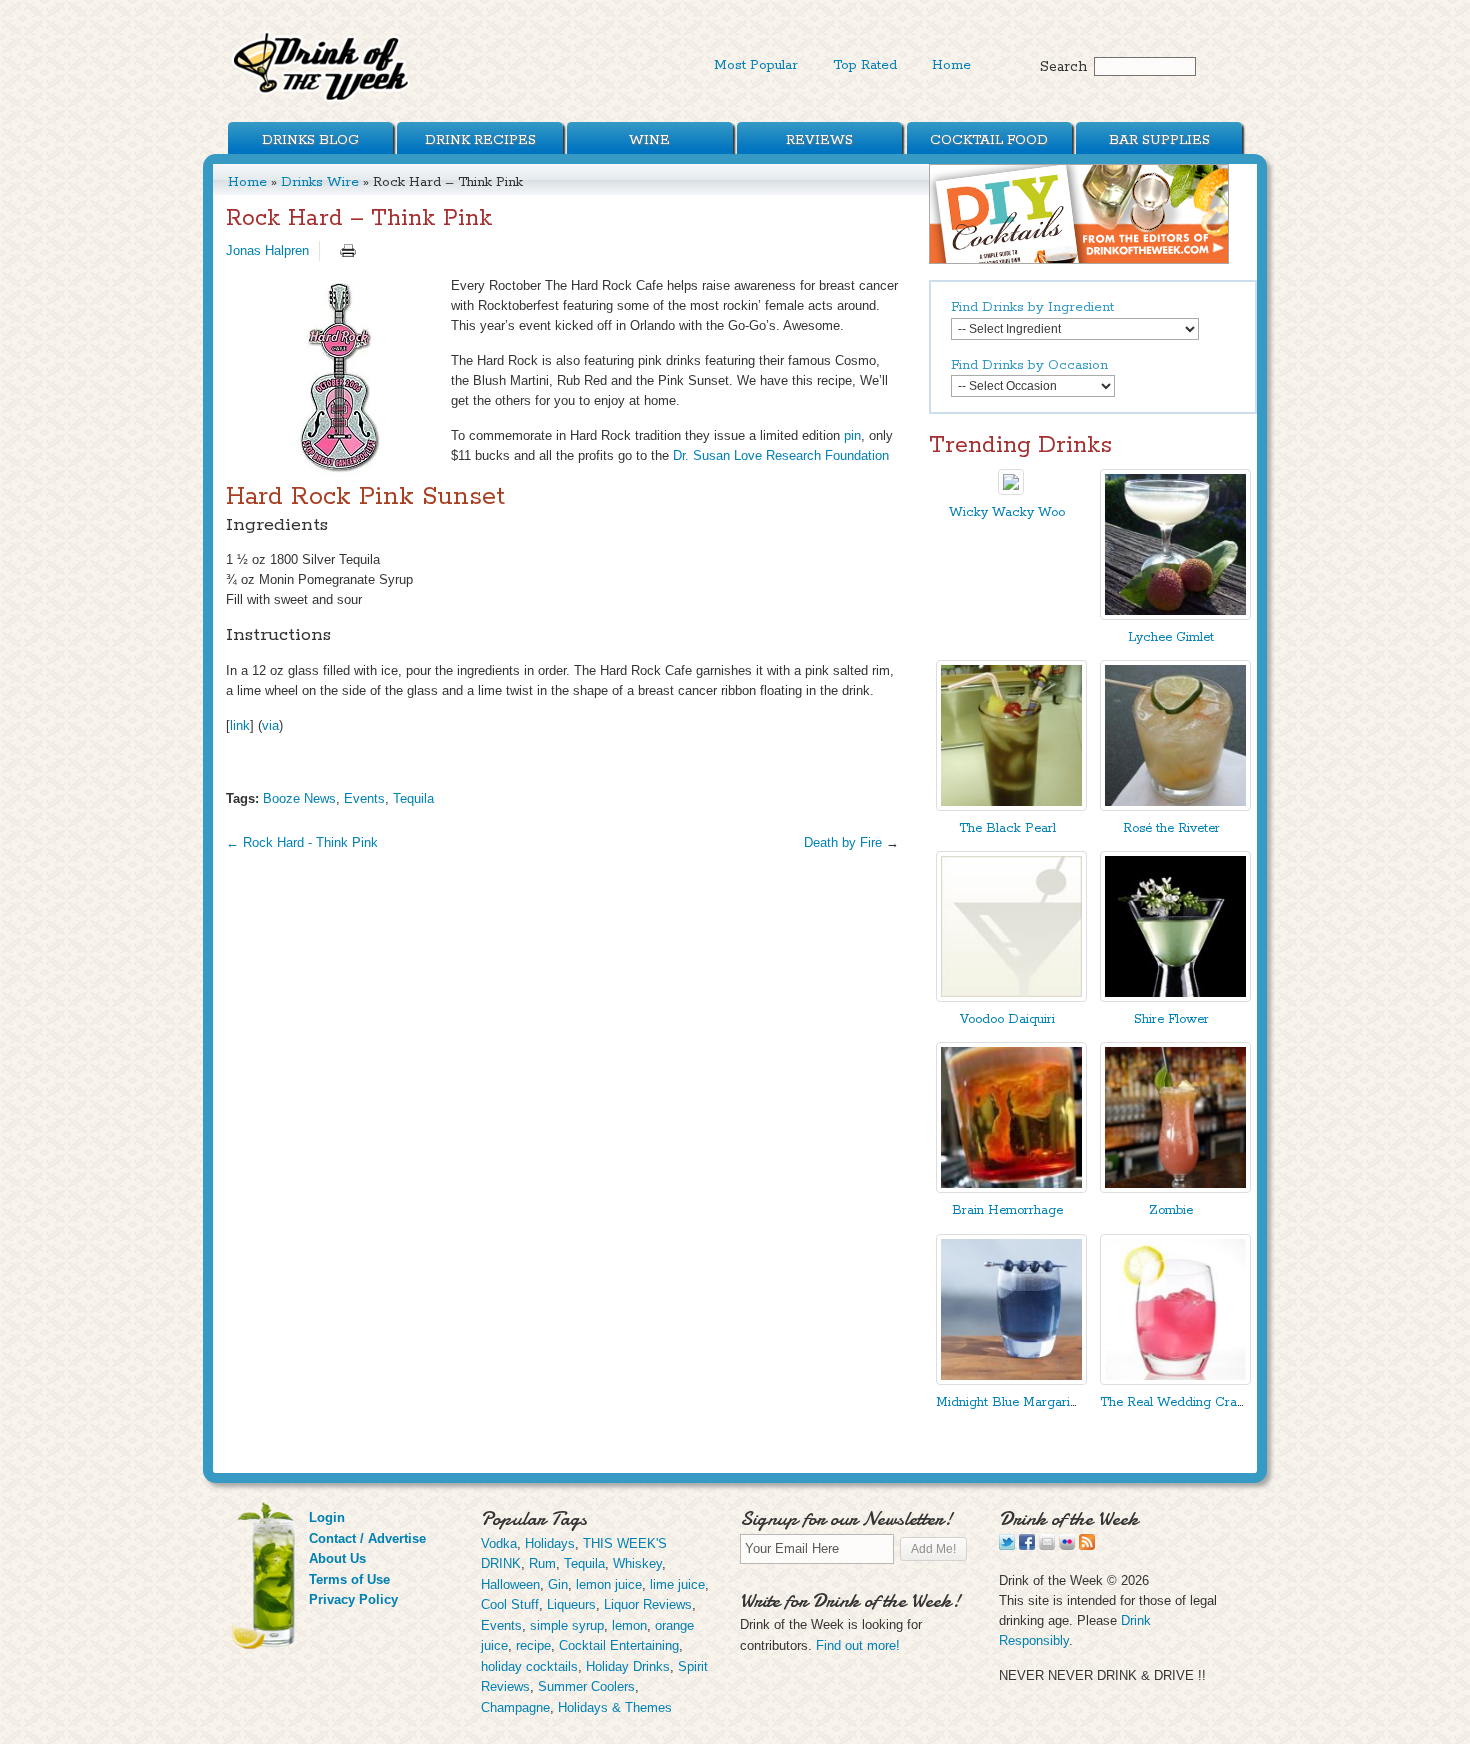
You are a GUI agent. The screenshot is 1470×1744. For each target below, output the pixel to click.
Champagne (515, 1707)
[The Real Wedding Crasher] (1175, 1380)
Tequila (413, 798)
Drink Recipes (480, 140)
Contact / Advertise (367, 1538)
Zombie (1171, 1210)
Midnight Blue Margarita (1008, 1402)
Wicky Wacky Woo (1007, 512)
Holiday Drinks (628, 1666)
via (270, 725)
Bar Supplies (1159, 140)
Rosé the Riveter (1171, 828)
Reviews (819, 140)
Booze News (299, 798)
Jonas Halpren (267, 250)
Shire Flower (1171, 1019)
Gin (558, 1584)
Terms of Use (349, 1579)
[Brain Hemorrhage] (1011, 1188)
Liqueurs (571, 1604)
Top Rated (865, 65)
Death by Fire (843, 842)
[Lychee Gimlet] (1175, 615)
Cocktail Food (989, 140)
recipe (533, 1645)
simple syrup (567, 1625)
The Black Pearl (1007, 828)
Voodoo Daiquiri (1007, 1019)
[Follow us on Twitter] (1007, 1545)
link (240, 725)
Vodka (499, 1543)
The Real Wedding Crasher (1181, 1402)
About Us (337, 1558)
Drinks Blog (310, 140)
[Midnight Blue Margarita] (1011, 1380)
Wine (649, 140)
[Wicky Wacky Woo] (1011, 490)
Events (364, 798)
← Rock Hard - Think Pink (302, 842)
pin (852, 435)
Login (327, 1517)
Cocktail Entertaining (619, 1645)
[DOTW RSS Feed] (1087, 1545)
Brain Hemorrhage (1007, 1210)
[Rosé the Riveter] (1175, 806)
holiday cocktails (529, 1666)
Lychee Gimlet (1171, 637)
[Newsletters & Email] (1047, 1545)
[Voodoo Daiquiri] (1011, 997)
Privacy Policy (353, 1599)
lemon (629, 1625)
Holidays (550, 1543)
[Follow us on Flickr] (1067, 1545)
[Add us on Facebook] (1027, 1545)
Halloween (510, 1584)
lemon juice (609, 1584)
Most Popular (756, 65)
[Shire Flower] (1175, 997)
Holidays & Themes (615, 1707)
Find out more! (858, 1645)
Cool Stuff (510, 1604)
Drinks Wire (320, 182)
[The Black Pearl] (1011, 806)
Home (951, 65)
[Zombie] (1175, 1188)
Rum (542, 1563)
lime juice (677, 1584)
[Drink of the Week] (322, 100)
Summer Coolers (586, 1686)
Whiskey (637, 1563)
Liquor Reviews (648, 1604)
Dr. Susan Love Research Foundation (781, 455)
